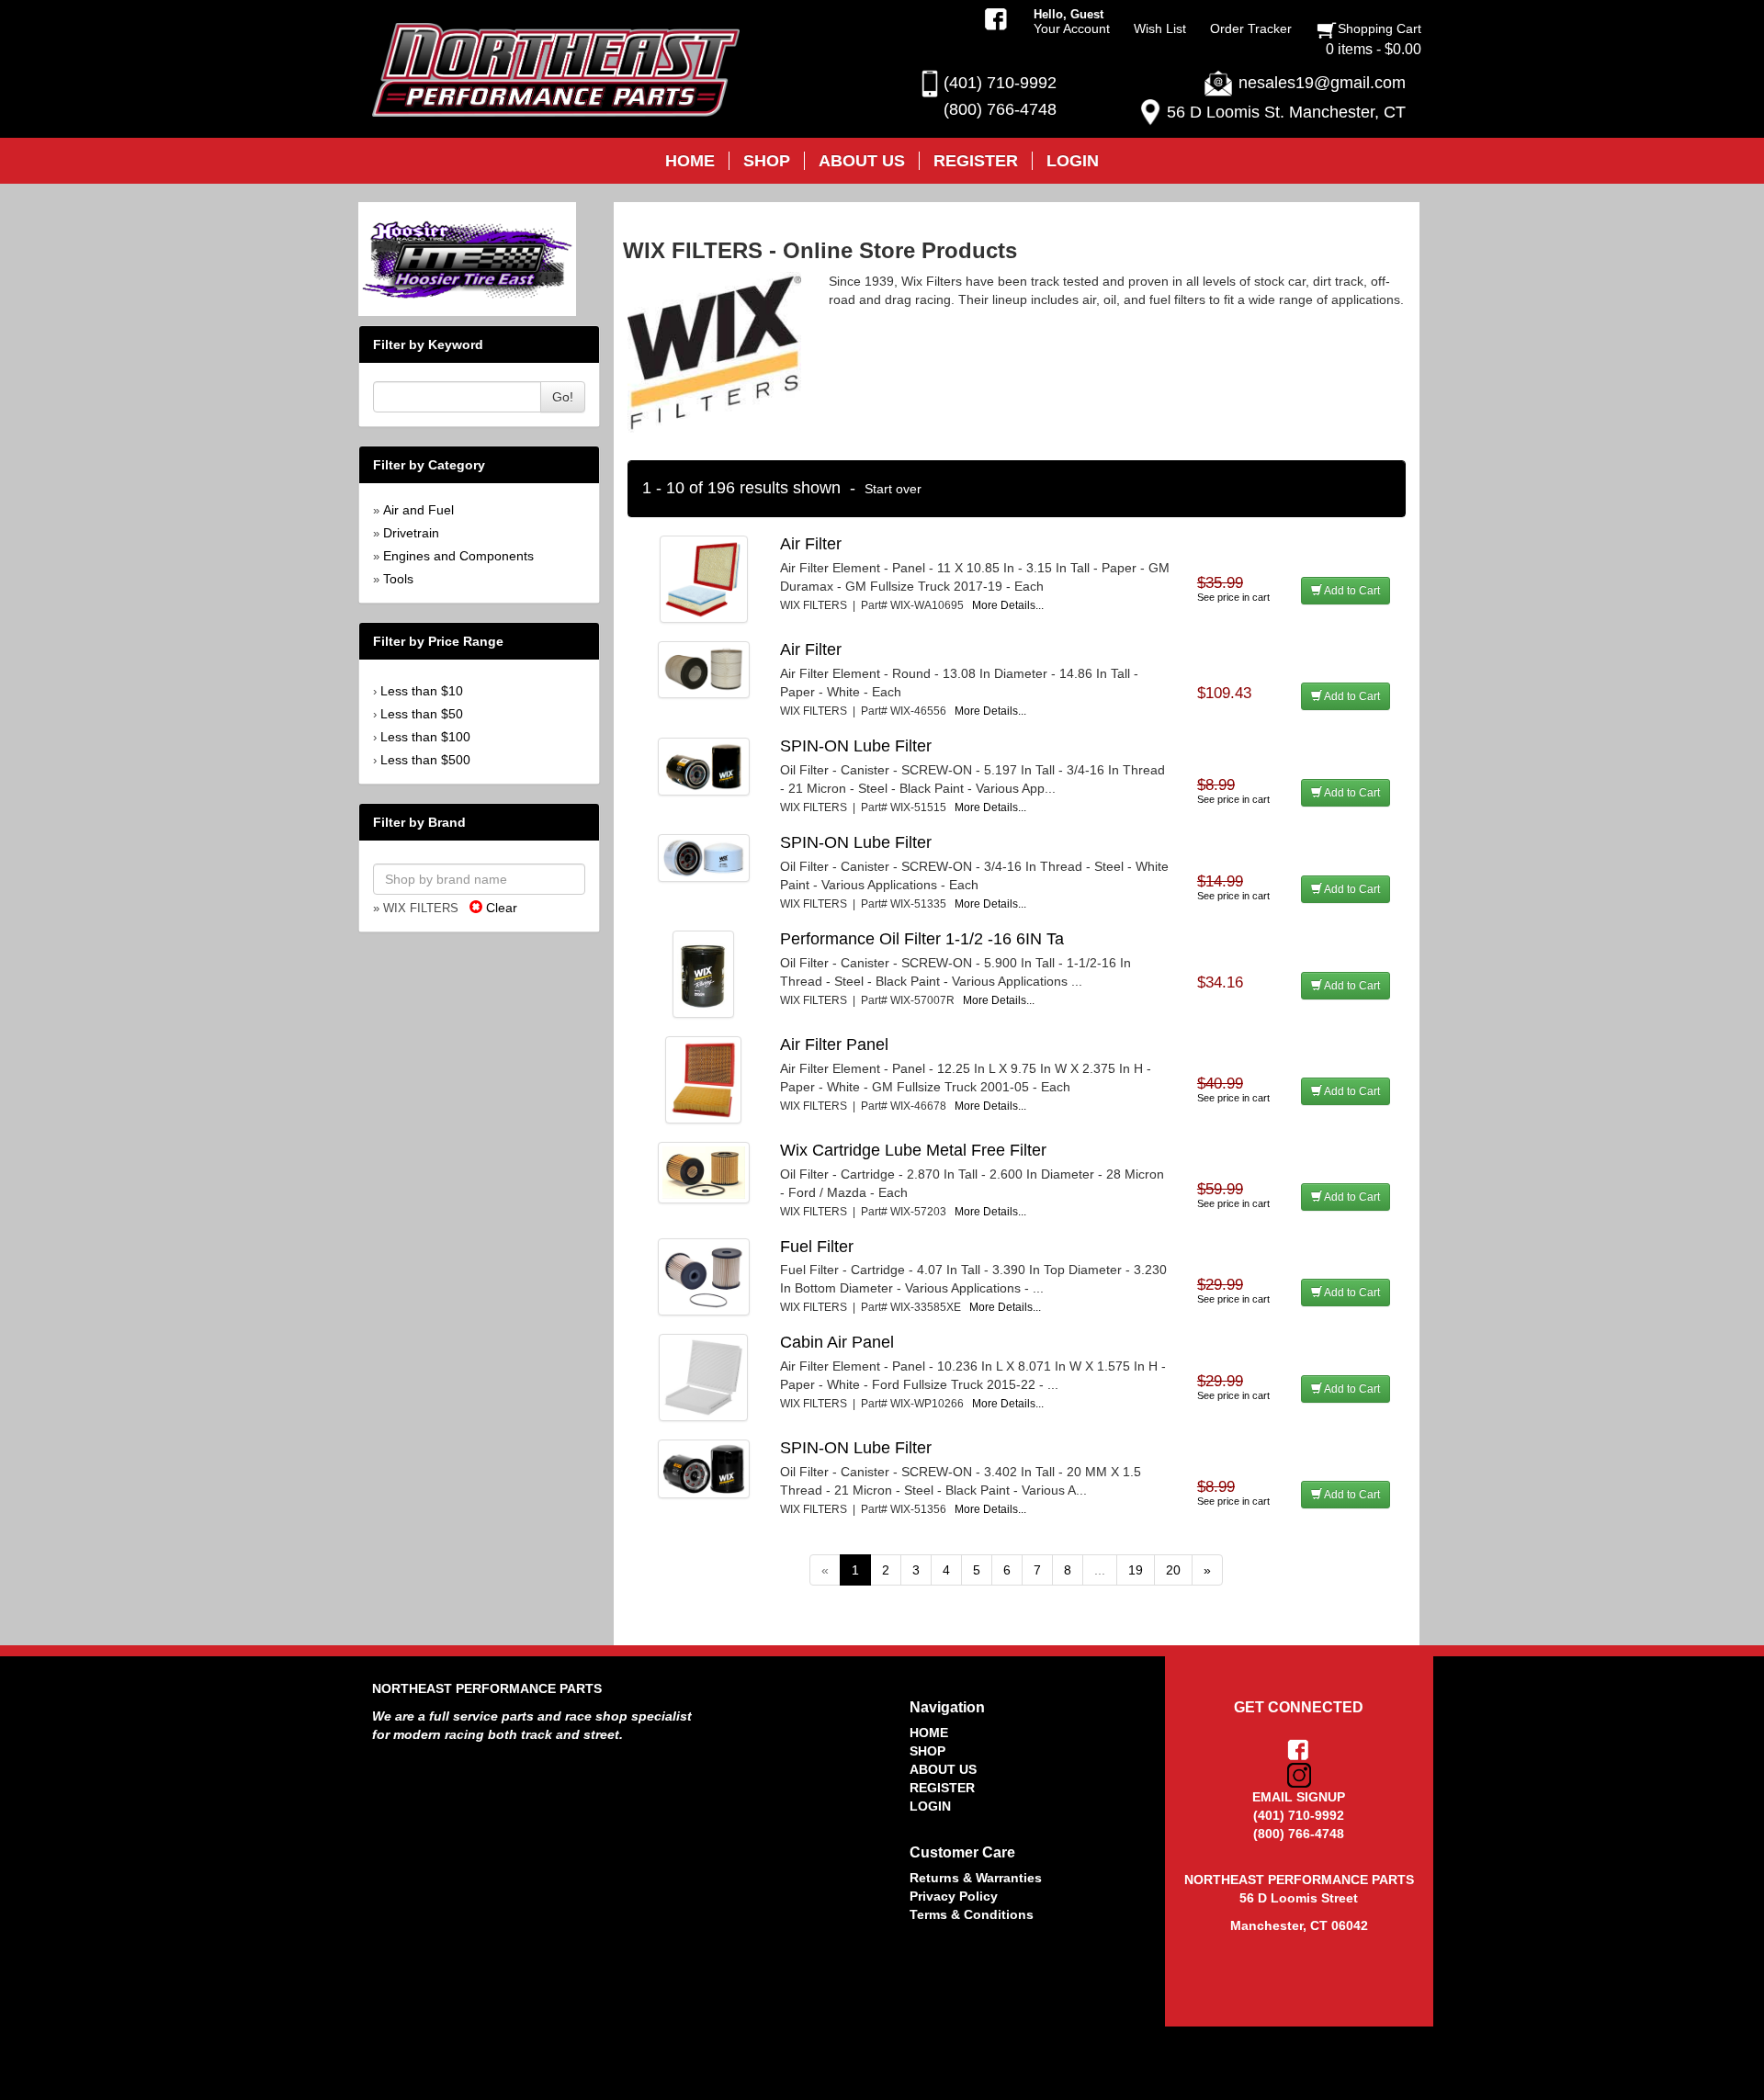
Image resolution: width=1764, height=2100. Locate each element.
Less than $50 (422, 714)
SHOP (927, 1751)
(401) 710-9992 (1000, 83)
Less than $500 (425, 760)
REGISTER (942, 1788)
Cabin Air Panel (837, 1342)
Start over (893, 489)
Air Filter (811, 544)
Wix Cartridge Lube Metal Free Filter (913, 1150)
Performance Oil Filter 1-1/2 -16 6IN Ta (922, 939)
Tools (398, 579)
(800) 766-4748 (1000, 109)
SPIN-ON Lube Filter (856, 746)
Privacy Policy (954, 1896)
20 (1173, 1570)
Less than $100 (425, 737)
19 (1136, 1570)
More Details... (1008, 605)
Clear (500, 908)
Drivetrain (411, 533)
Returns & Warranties (976, 1878)
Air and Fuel (418, 510)
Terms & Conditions (972, 1914)
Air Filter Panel (834, 1044)
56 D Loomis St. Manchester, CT (1286, 112)
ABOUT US (943, 1769)
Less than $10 (422, 691)
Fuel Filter (817, 1247)
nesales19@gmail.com (1322, 83)
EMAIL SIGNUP (1299, 1797)
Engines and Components (458, 556)
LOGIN (930, 1806)
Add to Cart (1351, 591)
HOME (929, 1733)
